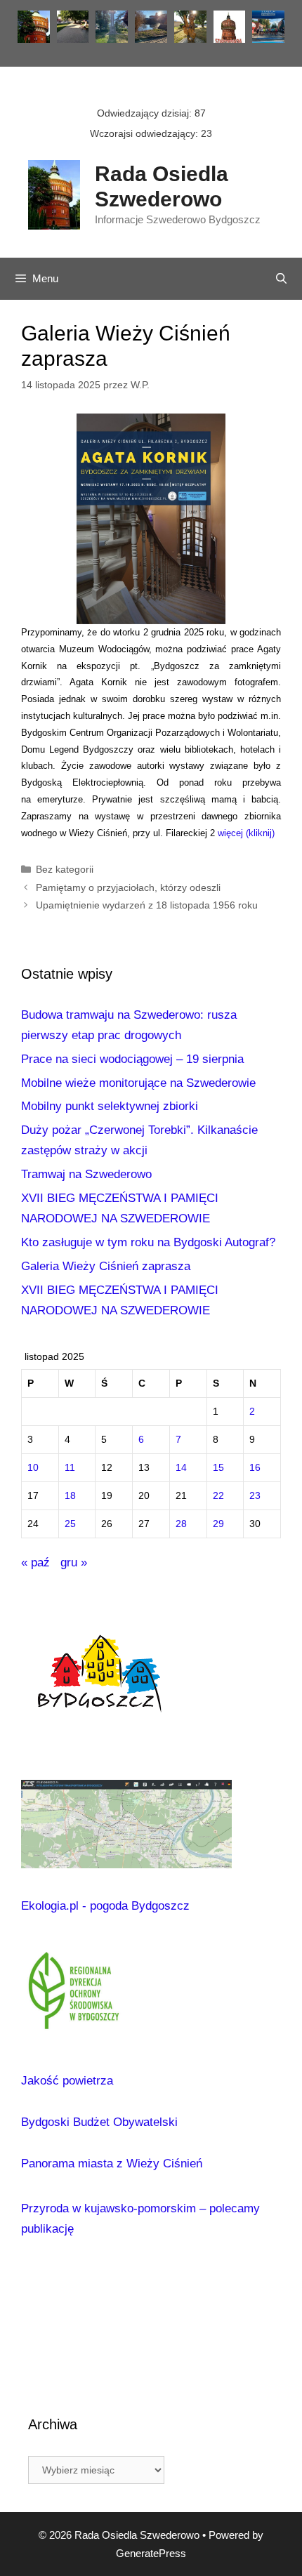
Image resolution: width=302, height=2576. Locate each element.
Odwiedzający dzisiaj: (146, 113)
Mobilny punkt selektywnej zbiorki (110, 1106)
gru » (74, 1563)
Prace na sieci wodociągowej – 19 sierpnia (132, 1059)
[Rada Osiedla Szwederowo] (54, 194)
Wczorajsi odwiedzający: (145, 133)
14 (181, 1468)
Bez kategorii (65, 869)
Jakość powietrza (67, 2081)
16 (255, 1468)
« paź (35, 1563)
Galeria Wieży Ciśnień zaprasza (106, 1266)
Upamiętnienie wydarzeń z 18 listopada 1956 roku (147, 905)
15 (218, 1468)
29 (218, 1524)
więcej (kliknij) (246, 833)
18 (70, 1496)
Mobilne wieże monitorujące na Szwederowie (138, 1083)
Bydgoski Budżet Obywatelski (99, 2122)
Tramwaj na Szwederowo (86, 1174)
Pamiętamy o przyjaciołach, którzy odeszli (128, 887)
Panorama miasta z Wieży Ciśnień (112, 2164)
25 (70, 1524)
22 (218, 1496)
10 (33, 1468)
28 (181, 1524)
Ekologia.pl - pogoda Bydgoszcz (105, 1906)
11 (70, 1468)
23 (255, 1496)
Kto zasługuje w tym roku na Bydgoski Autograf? (148, 1242)
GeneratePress (151, 2553)
